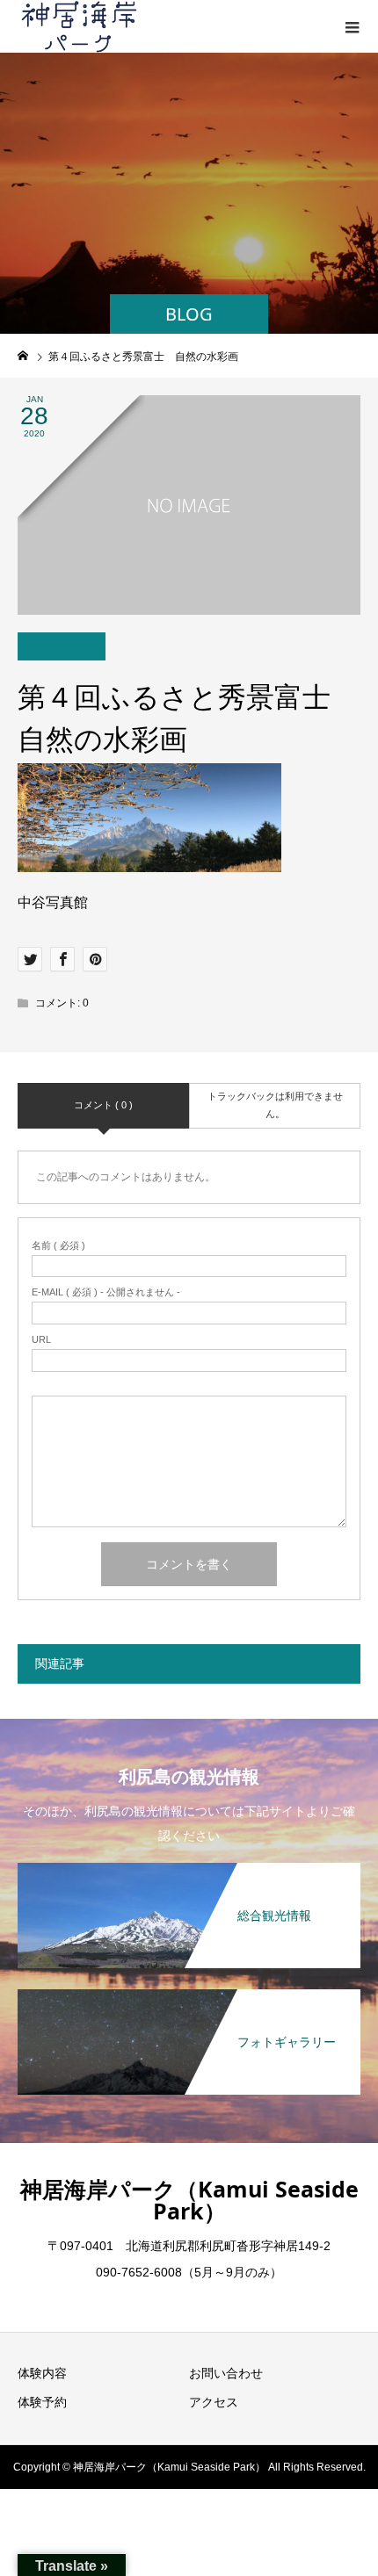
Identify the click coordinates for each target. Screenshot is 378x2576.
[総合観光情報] (189, 1864)
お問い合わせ (226, 2373)
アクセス (214, 2402)
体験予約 (42, 2402)
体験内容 (42, 2373)
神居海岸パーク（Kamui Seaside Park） (189, 2200)
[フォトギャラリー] (189, 1991)
